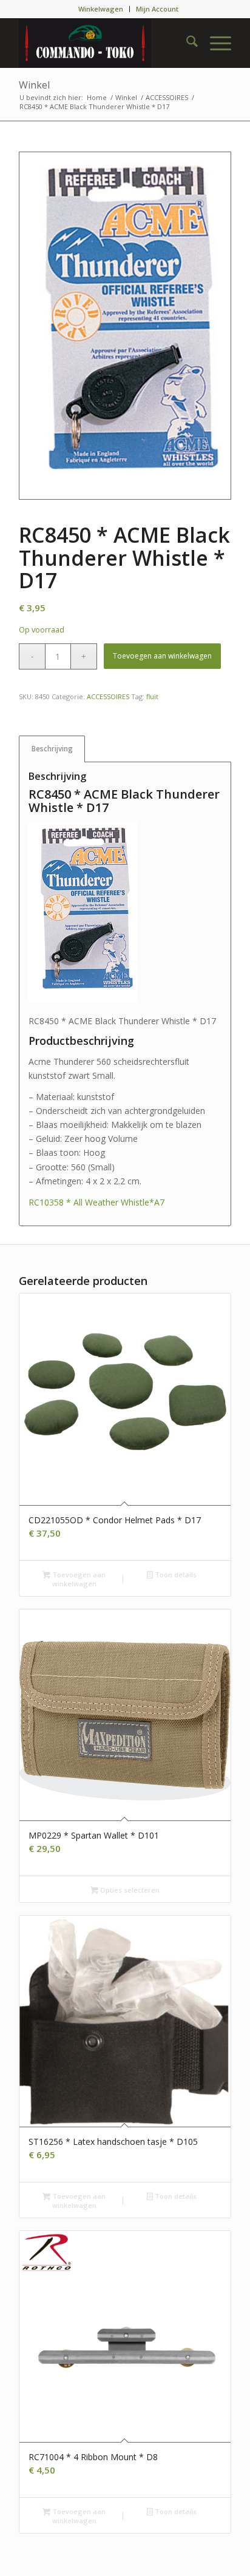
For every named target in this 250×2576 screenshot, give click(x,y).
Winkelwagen (101, 9)
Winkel (34, 85)
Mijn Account (157, 9)
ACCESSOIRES (108, 696)
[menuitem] (101, 9)
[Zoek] (186, 43)
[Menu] (215, 43)
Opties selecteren (129, 1890)
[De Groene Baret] (104, 43)
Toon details (175, 1575)
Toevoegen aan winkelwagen (162, 656)
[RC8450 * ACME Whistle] (125, 326)
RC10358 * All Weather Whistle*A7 (96, 1202)
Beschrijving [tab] (52, 749)
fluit (152, 696)
